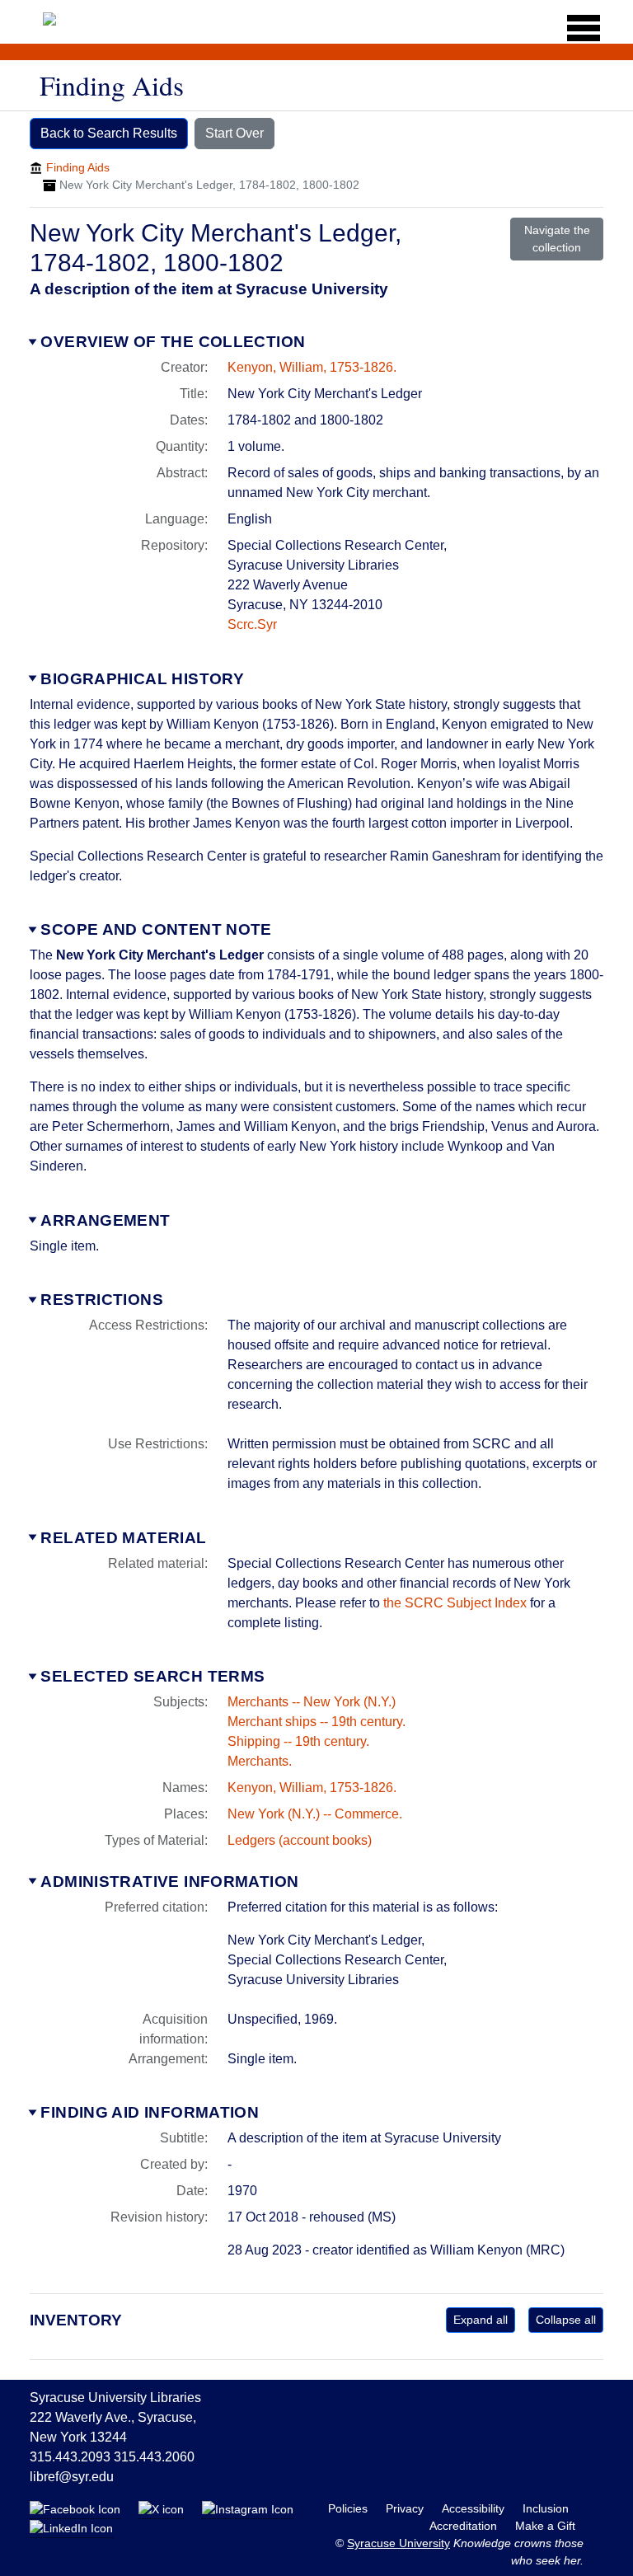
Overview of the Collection (173, 342)
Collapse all (566, 2320)
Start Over (234, 133)
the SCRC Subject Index (455, 1603)
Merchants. (260, 1761)
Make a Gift (545, 2526)
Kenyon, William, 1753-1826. (312, 367)
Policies (349, 2508)
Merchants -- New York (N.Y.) (312, 1702)
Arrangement (105, 1220)
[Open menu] (578, 28)
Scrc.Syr (252, 624)
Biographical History (142, 679)
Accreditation (465, 2526)
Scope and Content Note (156, 929)
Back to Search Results (109, 133)
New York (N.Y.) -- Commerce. (315, 1814)
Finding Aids (78, 167)
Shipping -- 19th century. (298, 1741)
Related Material (123, 1538)
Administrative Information (169, 1882)
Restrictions (102, 1300)
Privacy (406, 2508)
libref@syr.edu (72, 2477)
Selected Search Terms (152, 1676)
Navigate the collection (557, 239)
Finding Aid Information (150, 2112)
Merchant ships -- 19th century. (316, 1722)
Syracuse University (399, 2543)
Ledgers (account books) (300, 1840)
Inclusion (546, 2508)
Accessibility (475, 2508)
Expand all (481, 2320)
